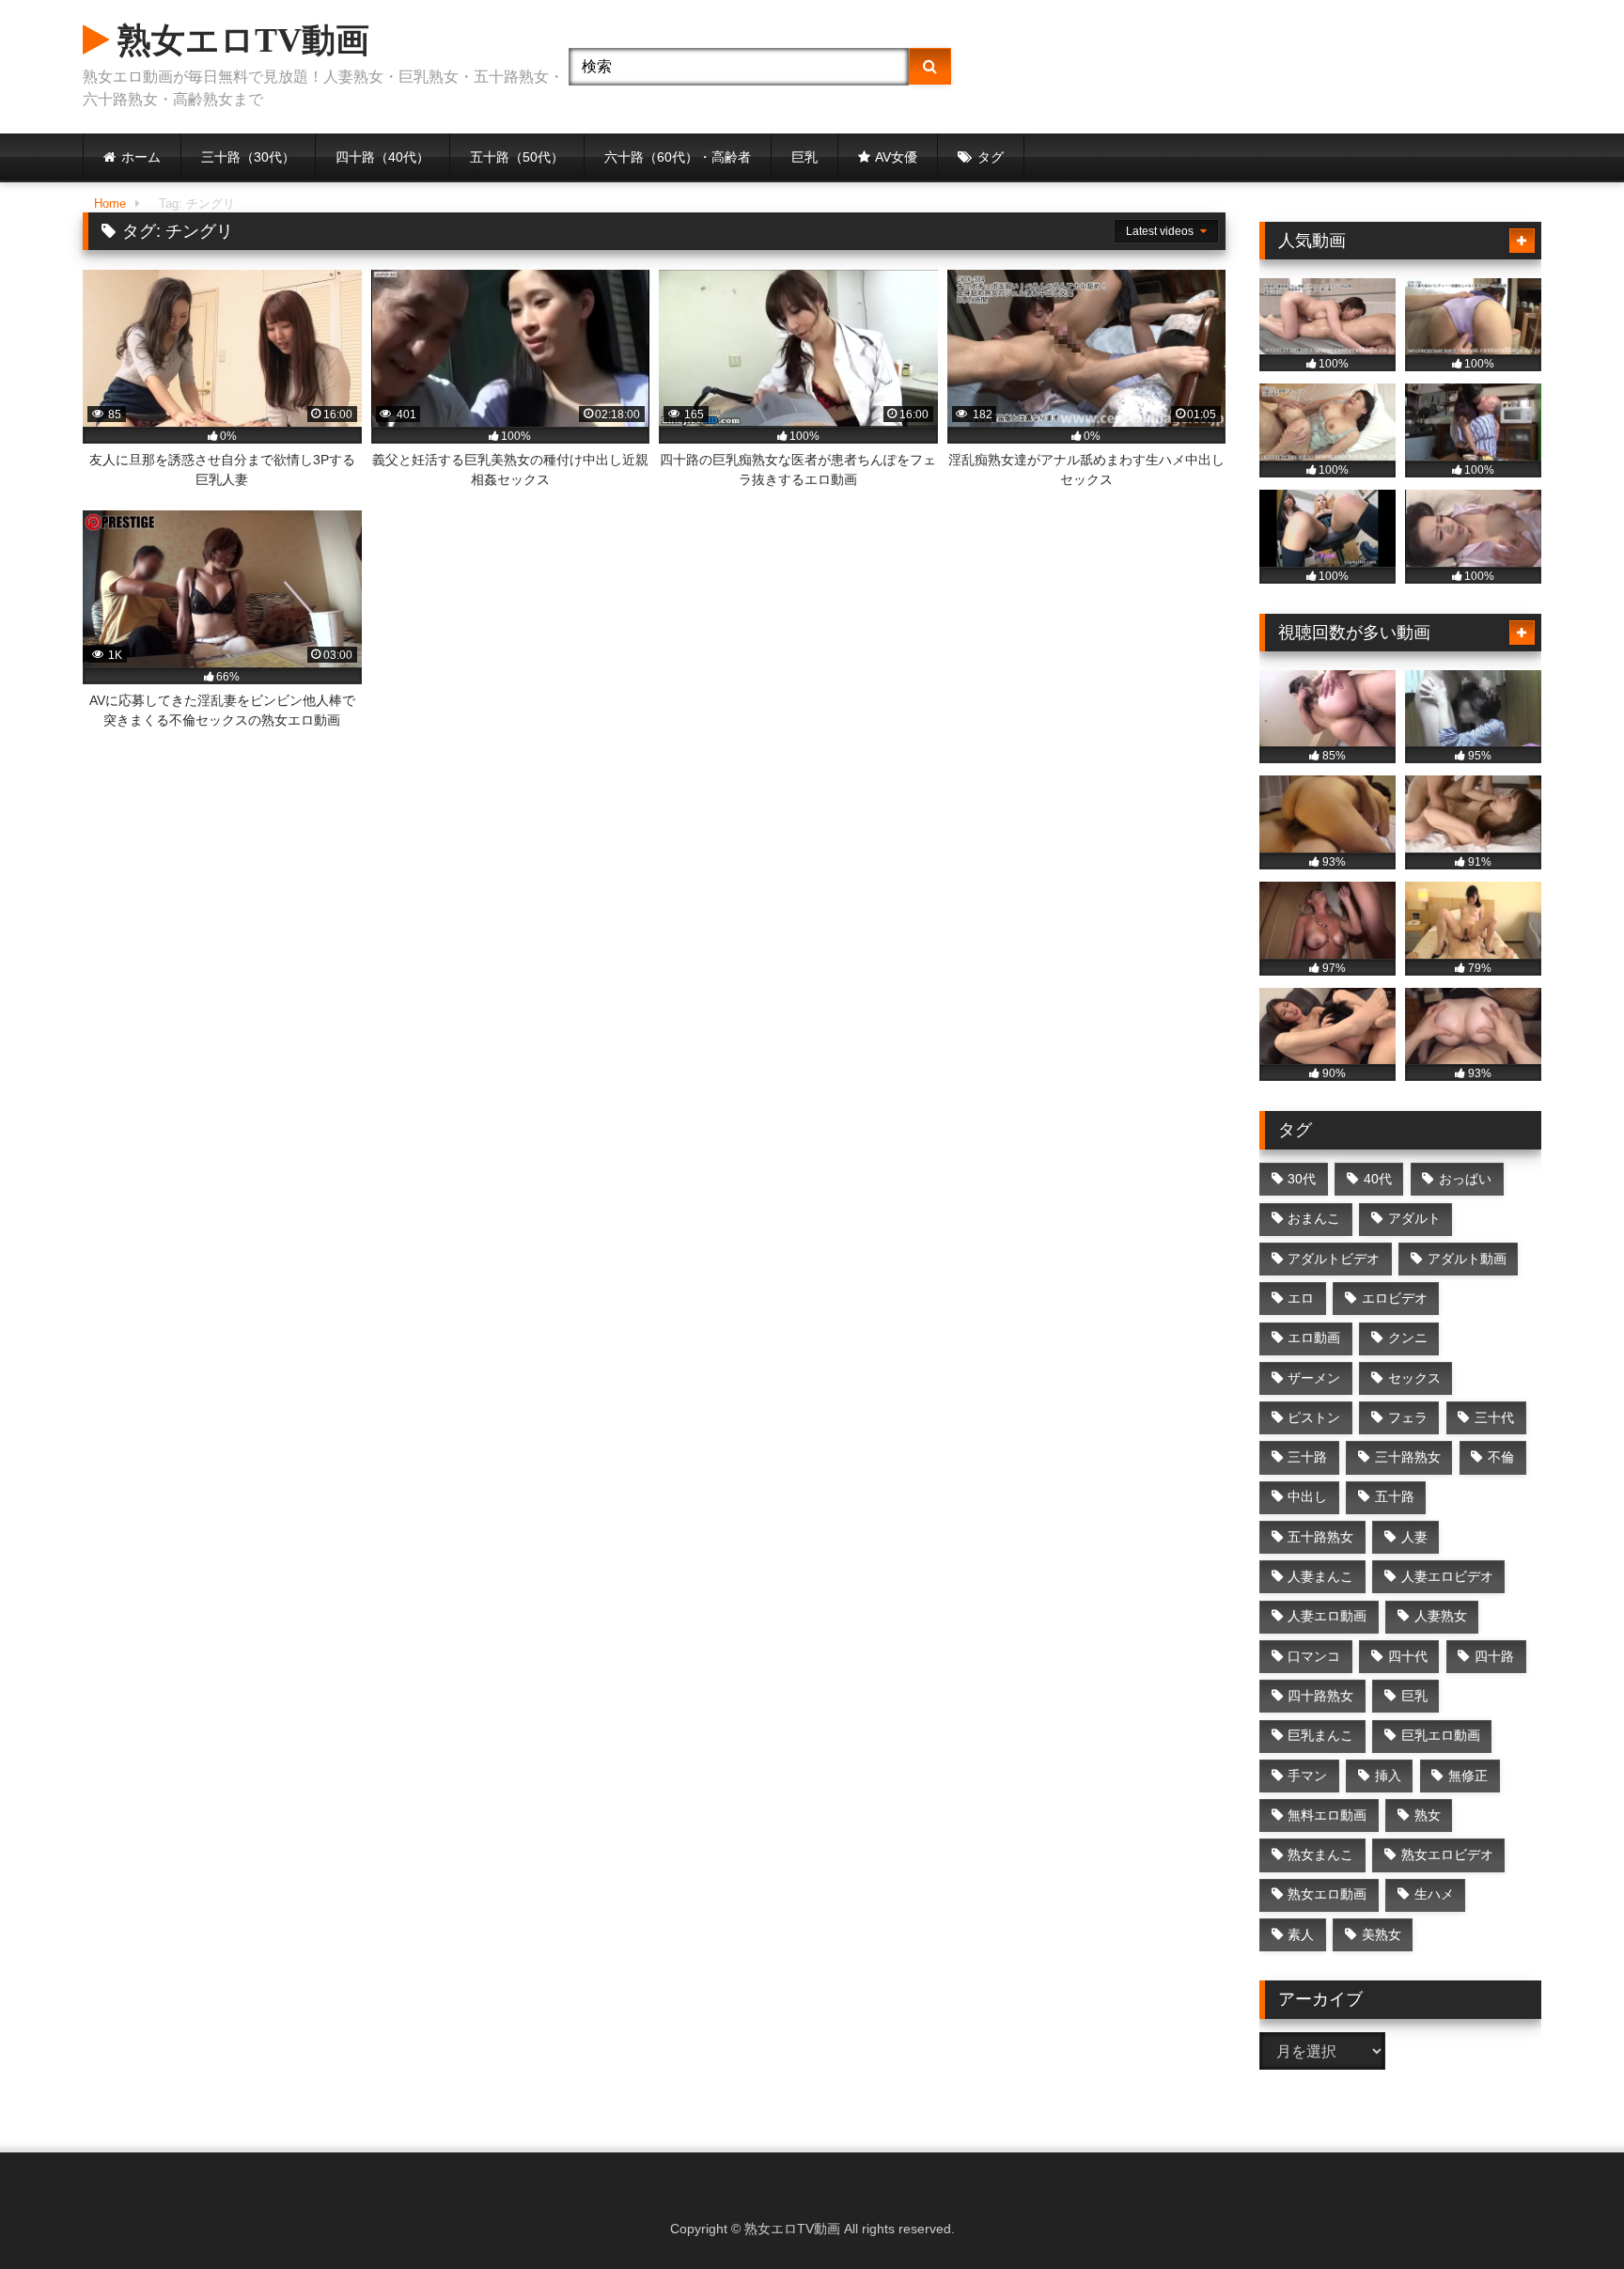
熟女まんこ (1320, 1854)
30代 (1302, 1179)
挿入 (1388, 1776)
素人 (1301, 1934)
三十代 (1494, 1417)
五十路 (1395, 1496)
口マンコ (1314, 1656)
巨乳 (804, 157)
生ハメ (1434, 1894)
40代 (1378, 1179)
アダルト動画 (1467, 1259)
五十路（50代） (517, 157)
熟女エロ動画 (1327, 1894)
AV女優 (896, 157)
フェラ (1408, 1417)
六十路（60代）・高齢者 (678, 157)
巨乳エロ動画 (1441, 1735)
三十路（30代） (248, 157)
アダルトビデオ (1334, 1259)
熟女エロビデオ (1447, 1854)
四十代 (1408, 1656)
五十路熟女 (1320, 1537)
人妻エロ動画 (1327, 1616)
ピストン (1314, 1417)
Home (110, 203)
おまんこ (1314, 1218)
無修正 (1468, 1776)
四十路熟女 (1320, 1696)
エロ (1301, 1298)
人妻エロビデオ (1447, 1576)
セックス (1414, 1378)
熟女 (1428, 1815)
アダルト (1414, 1218)
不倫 (1501, 1457)
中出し (1307, 1496)
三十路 (1307, 1457)
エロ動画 (1314, 1338)
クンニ (1408, 1338)
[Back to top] (1566, 2213)
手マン (1307, 1776)
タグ (991, 157)
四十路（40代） (383, 157)
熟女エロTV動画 (239, 40)
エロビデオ (1395, 1298)
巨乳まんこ (1320, 1735)
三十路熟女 (1408, 1457)
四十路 (1494, 1656)
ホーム (141, 157)
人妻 (1414, 1537)
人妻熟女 (1441, 1616)
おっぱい (1465, 1179)
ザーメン (1314, 1378)
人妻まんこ (1320, 1576)
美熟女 (1382, 1934)
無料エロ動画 (1327, 1815)
